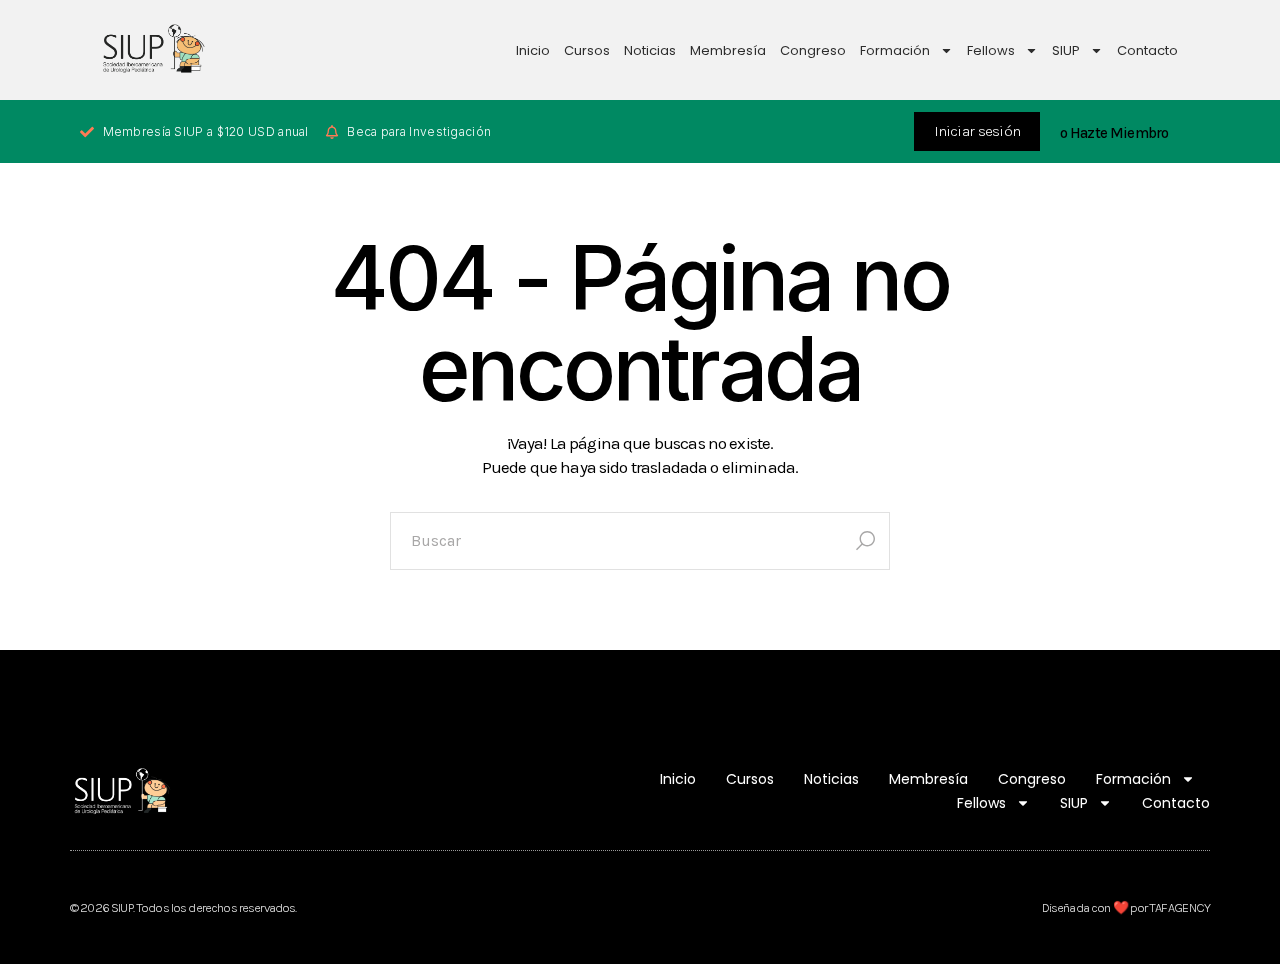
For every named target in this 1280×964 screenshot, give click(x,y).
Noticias (650, 50)
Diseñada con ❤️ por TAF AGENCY (1126, 907)
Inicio (533, 50)
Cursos (587, 50)
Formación (895, 50)
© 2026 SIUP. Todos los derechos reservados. (183, 907)
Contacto (1147, 50)
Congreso (813, 50)
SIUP (1066, 50)
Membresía (728, 50)
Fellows (991, 50)
